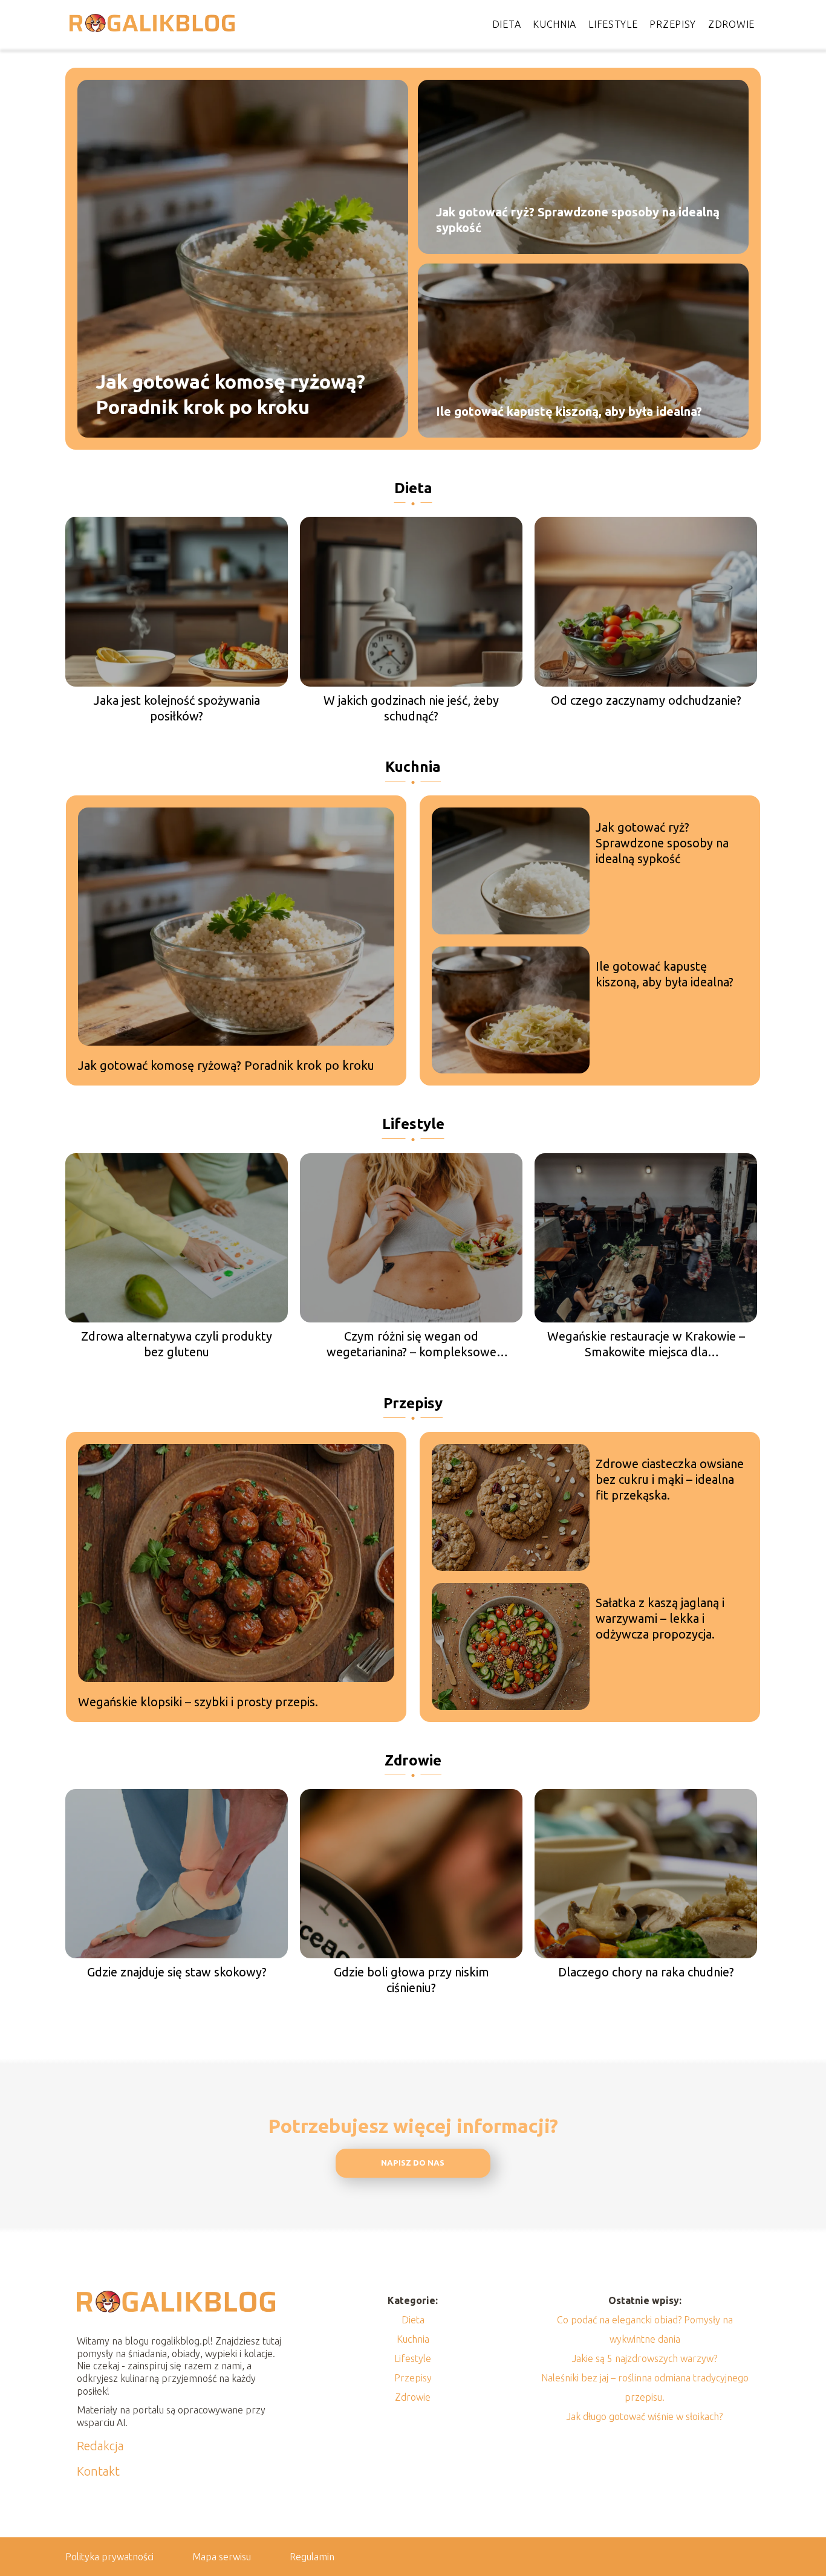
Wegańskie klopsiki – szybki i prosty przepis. (198, 1702)
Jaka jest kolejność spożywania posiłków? (177, 708)
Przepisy (673, 24)
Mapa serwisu (222, 2557)
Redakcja (100, 2446)
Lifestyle (613, 24)
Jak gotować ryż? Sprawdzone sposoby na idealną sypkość (578, 220)
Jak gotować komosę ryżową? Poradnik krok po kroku (230, 394)
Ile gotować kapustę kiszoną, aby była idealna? (569, 411)
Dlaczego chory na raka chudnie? (646, 1972)
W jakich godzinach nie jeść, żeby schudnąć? (411, 708)
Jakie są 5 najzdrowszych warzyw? (645, 2358)
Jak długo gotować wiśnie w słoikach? (645, 2416)
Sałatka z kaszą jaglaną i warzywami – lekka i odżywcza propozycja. (660, 1618)
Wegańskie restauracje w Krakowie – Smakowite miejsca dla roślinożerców (646, 1345)
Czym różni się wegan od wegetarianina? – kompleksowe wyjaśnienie (411, 1345)
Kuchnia (554, 24)
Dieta (507, 24)
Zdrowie (731, 24)
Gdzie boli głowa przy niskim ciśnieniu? (411, 1980)
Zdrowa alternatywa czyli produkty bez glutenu (177, 1344)
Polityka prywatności (109, 2557)
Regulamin (312, 2557)
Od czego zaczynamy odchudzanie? (646, 700)
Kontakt (98, 2471)
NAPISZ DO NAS (413, 2163)
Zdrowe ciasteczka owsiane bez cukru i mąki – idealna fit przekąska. (670, 1479)
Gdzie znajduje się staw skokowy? (177, 1972)
